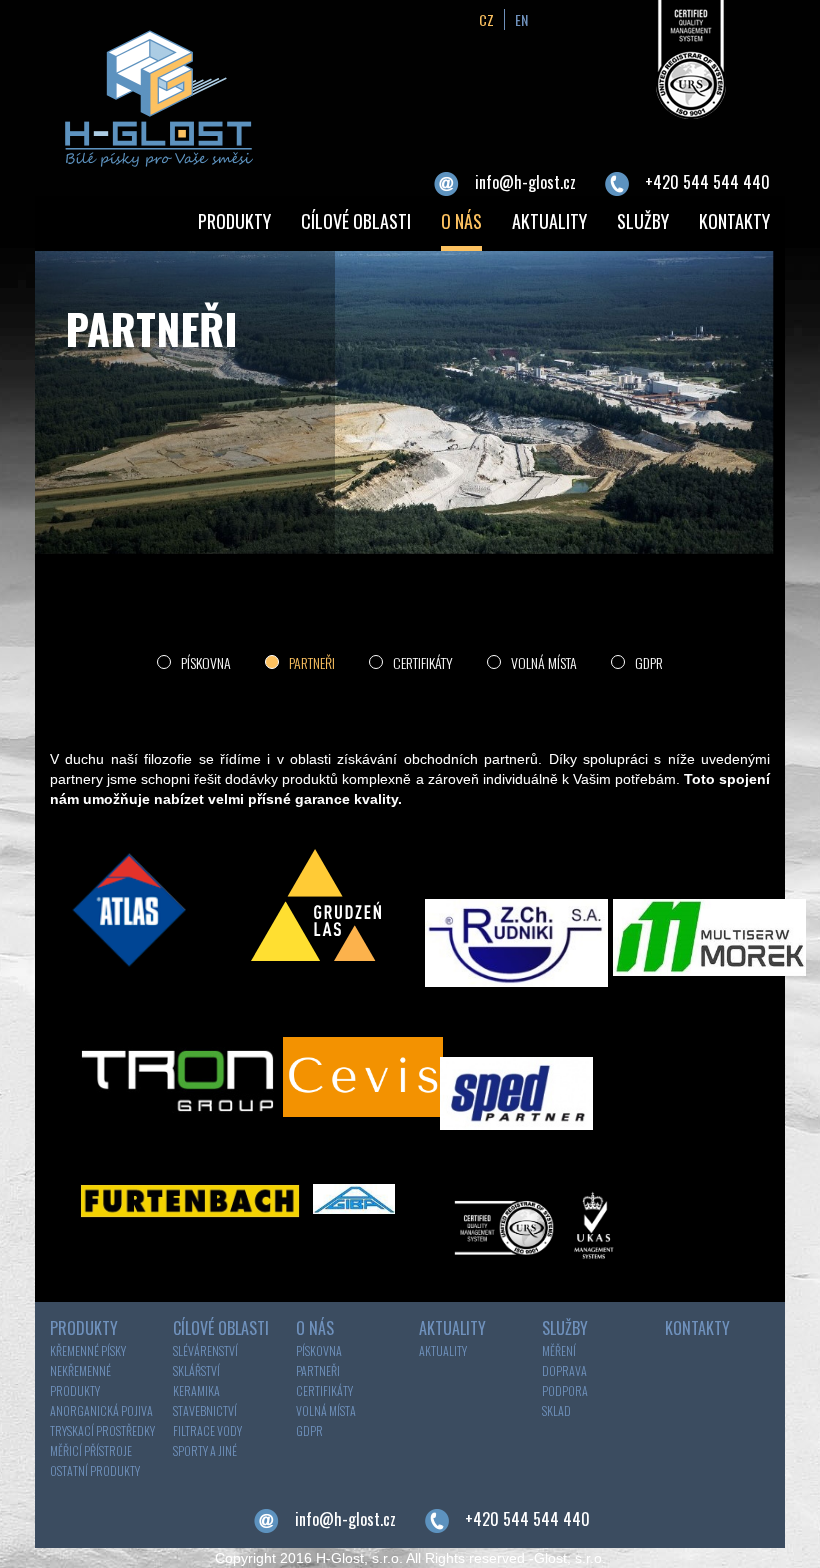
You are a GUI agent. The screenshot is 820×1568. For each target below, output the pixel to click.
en (521, 19)
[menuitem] (234, 223)
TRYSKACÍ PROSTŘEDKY (102, 1430)
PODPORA (565, 1390)
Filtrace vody (207, 1430)
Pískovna (206, 662)
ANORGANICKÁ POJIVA (101, 1410)
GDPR (649, 662)
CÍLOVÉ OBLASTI (356, 221)
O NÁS (461, 221)
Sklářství (196, 1370)
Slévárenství (205, 1350)
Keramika (196, 1390)
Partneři (312, 662)
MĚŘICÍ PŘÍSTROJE (91, 1450)
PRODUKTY (234, 221)
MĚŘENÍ (559, 1350)
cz (486, 19)
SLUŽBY (643, 221)
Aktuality (443, 1350)
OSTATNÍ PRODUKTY (95, 1470)
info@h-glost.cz (525, 182)
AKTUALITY (549, 221)
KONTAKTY (734, 221)
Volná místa (544, 662)
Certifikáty (423, 662)
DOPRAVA (564, 1370)
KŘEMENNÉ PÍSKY (88, 1350)
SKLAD (556, 1410)
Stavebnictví (205, 1410)
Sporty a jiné (205, 1450)
